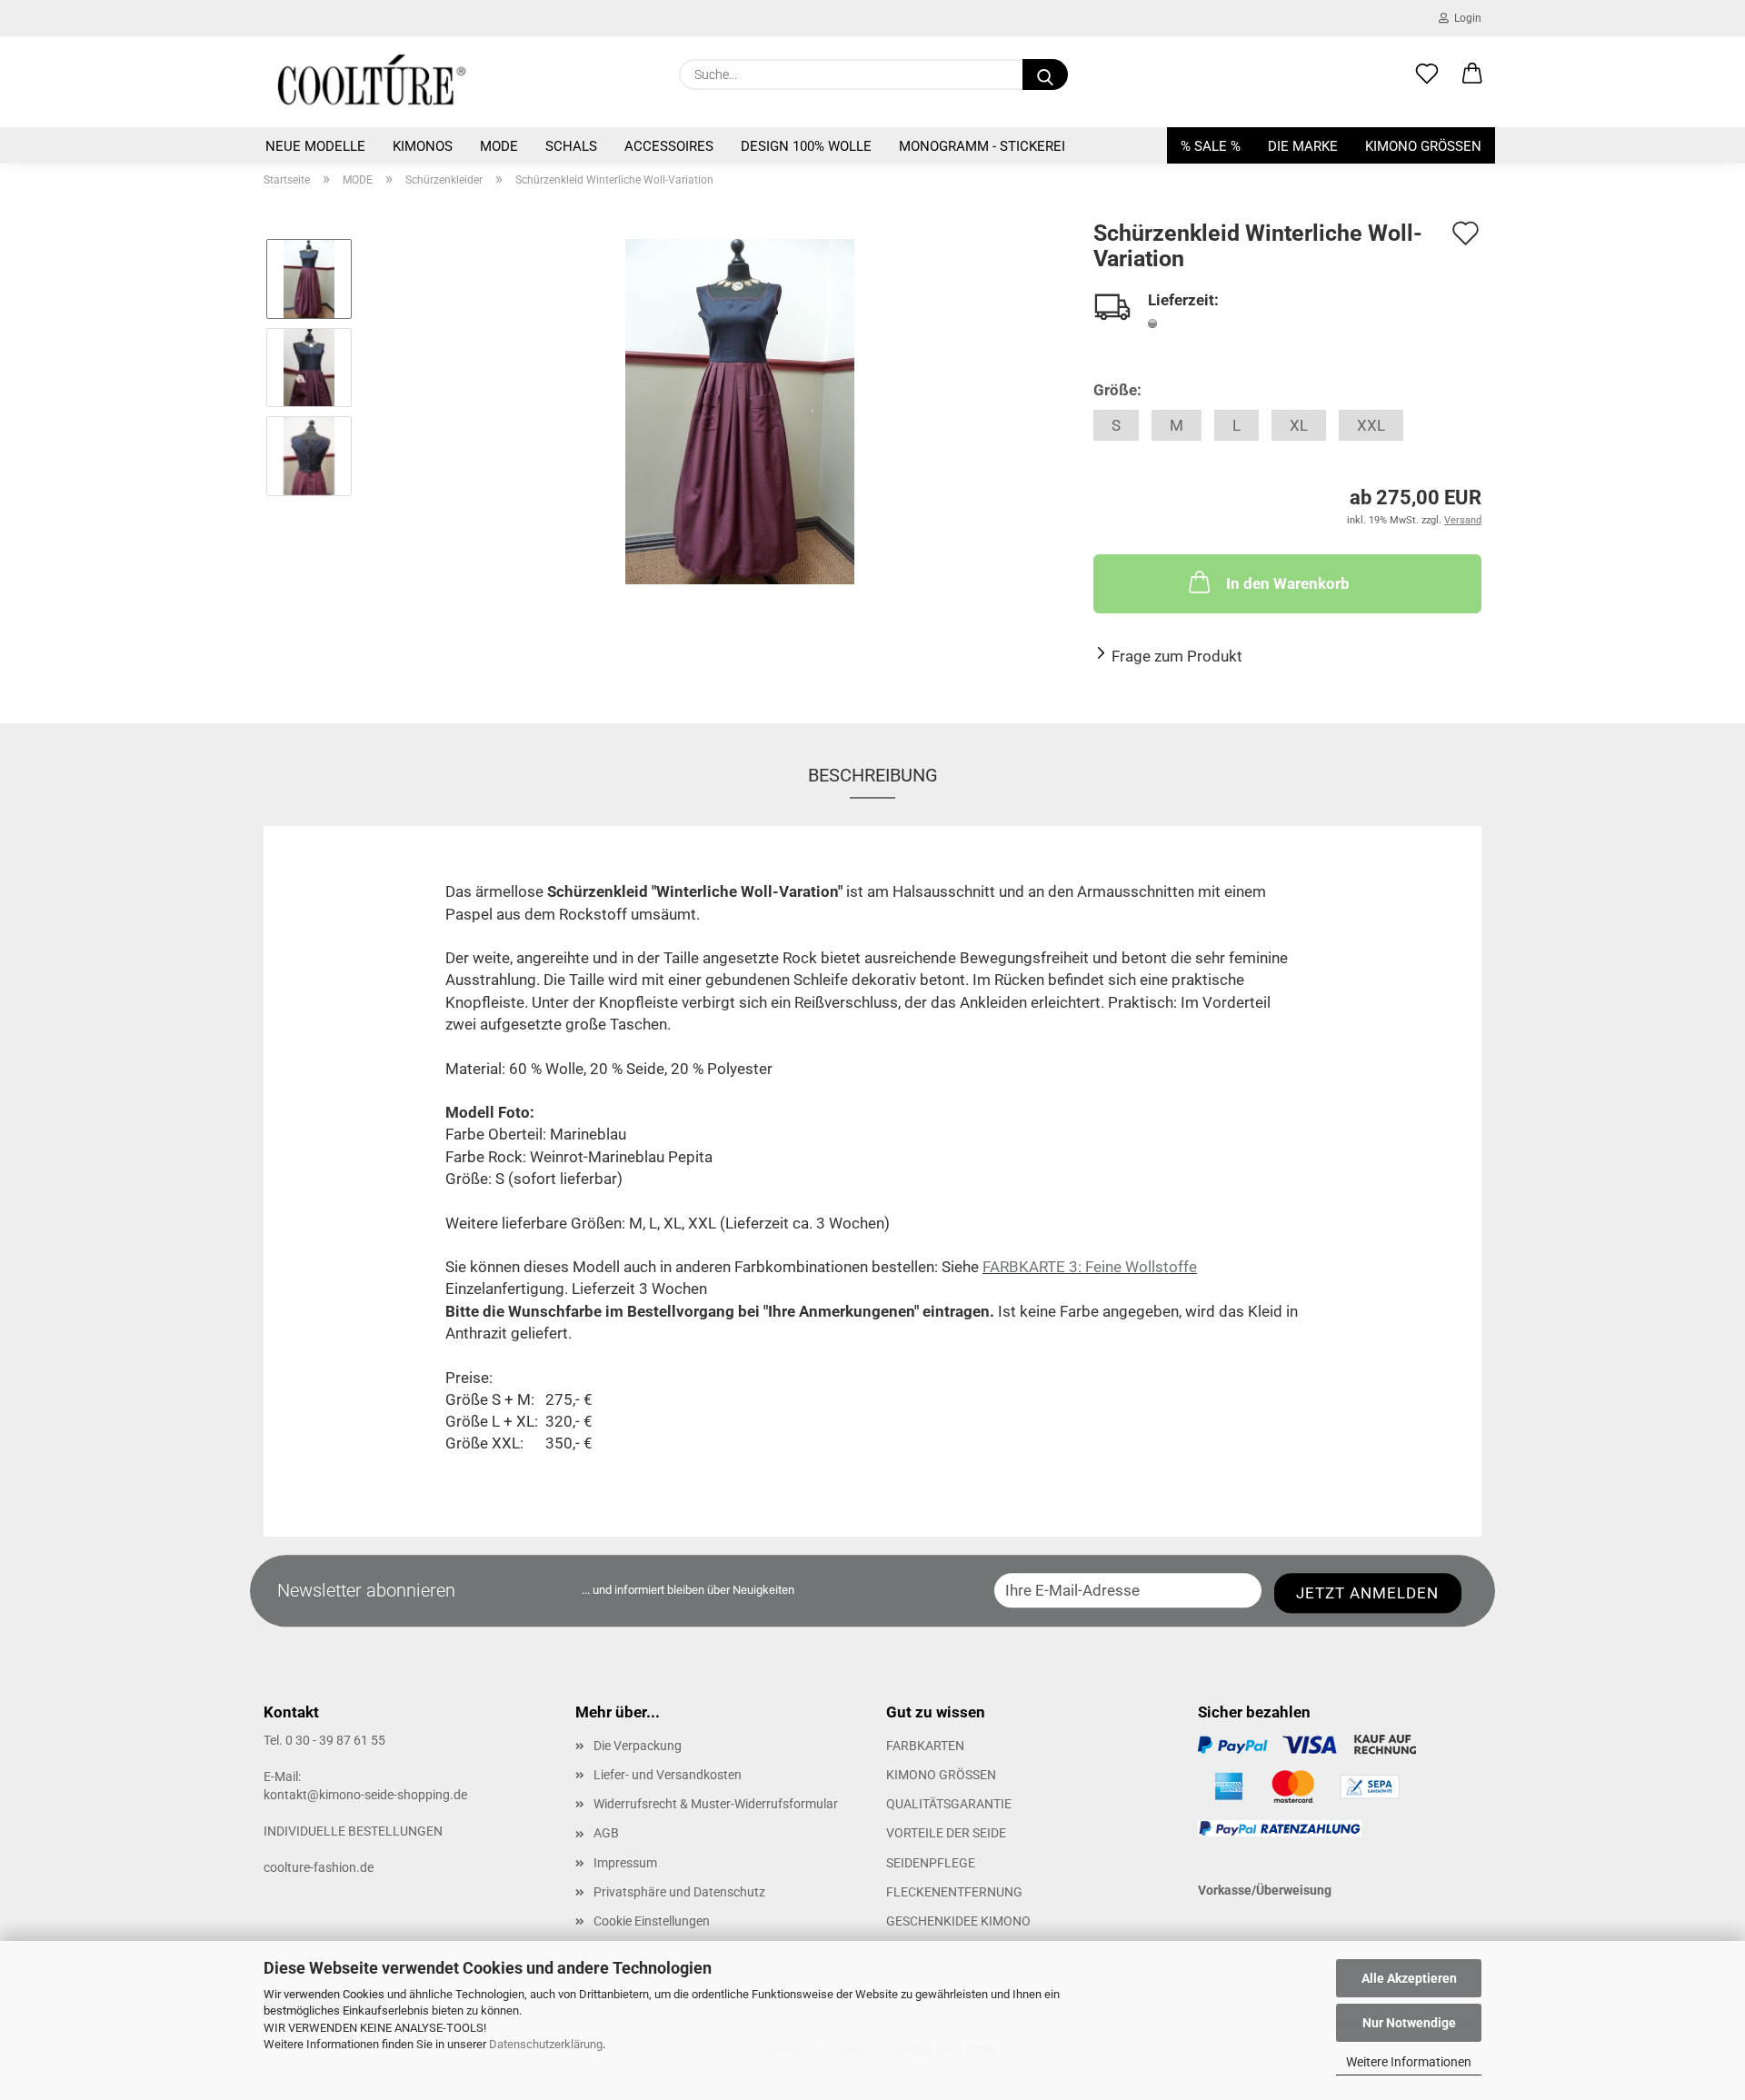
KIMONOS (423, 146)
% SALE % (1211, 146)
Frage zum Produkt (1177, 656)
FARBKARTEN (925, 1746)
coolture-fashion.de (319, 1867)
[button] (1472, 75)
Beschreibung (873, 775)
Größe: (1117, 390)
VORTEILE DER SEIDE (946, 1833)
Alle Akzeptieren (1409, 1978)
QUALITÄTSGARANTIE (949, 1804)
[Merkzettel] (1427, 75)
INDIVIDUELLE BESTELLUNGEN (353, 1831)
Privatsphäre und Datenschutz (679, 1892)
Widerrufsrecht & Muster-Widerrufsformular (716, 1804)
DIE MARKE (1303, 146)
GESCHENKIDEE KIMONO (958, 1921)
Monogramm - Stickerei (982, 146)
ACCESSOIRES (669, 146)
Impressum (625, 1863)
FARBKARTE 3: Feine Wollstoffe (1090, 1267)
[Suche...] (1045, 75)
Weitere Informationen (1409, 2062)
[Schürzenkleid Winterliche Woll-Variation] (740, 411)
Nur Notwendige (1409, 2023)
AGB (606, 1833)
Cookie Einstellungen (652, 1921)
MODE (499, 146)
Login (1465, 18)
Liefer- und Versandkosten (668, 1775)
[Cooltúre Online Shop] (372, 82)
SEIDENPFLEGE (931, 1863)
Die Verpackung (638, 1746)
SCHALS (571, 146)
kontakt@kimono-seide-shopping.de (365, 1795)
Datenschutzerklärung (546, 2044)
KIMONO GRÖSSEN (1423, 146)
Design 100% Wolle (806, 146)
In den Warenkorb (1288, 583)
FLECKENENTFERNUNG (954, 1892)
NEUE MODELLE (315, 146)
